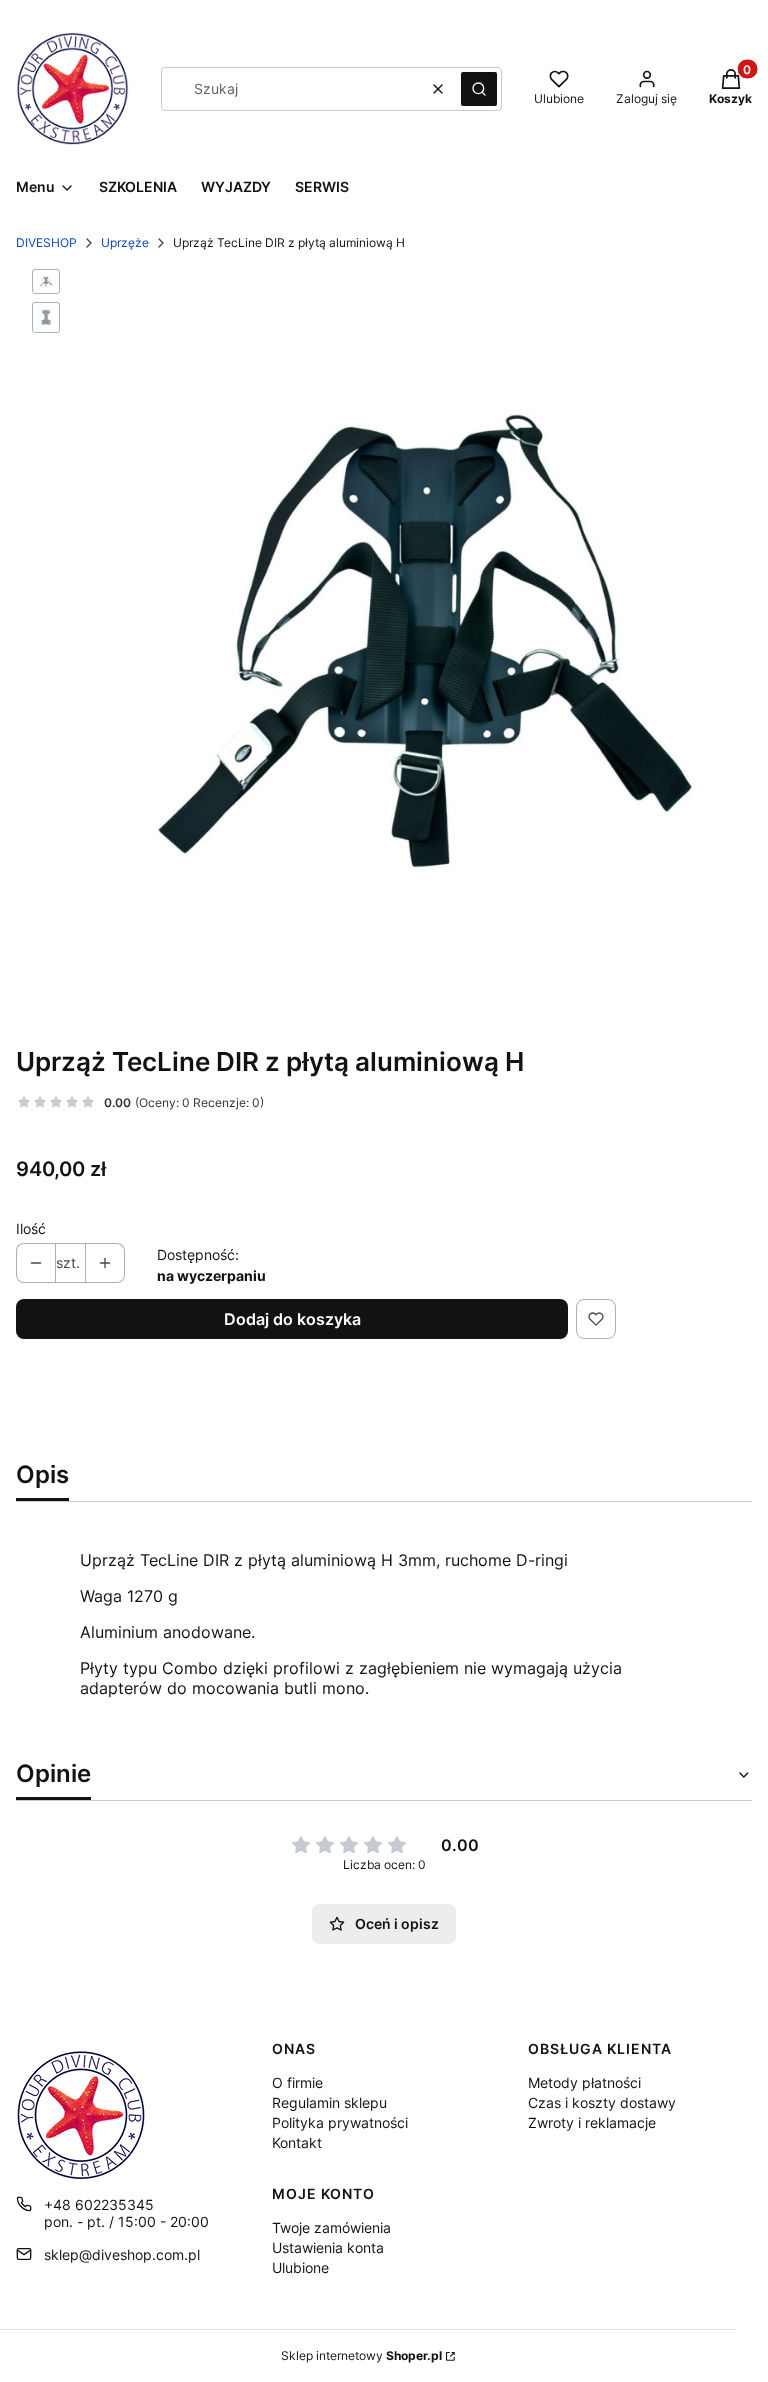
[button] (479, 89)
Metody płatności (584, 2082)
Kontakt (297, 2142)
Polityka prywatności (340, 2122)
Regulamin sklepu (329, 2102)
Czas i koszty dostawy (602, 2102)
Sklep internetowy (361, 2355)
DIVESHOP (46, 242)
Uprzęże (125, 242)
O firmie (297, 2082)
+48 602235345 (99, 2204)
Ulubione (300, 2267)
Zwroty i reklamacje (592, 2122)
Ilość (31, 1228)
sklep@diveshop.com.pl (122, 2254)
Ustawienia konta (328, 2247)
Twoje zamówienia (331, 2227)
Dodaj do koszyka (292, 1319)
